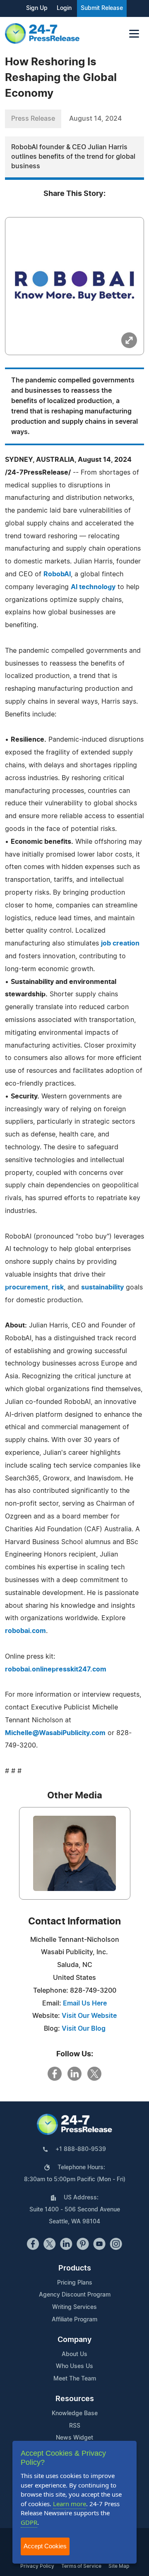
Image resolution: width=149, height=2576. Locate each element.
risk (58, 1287)
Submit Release (102, 8)
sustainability (102, 1287)
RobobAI (57, 574)
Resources (75, 2399)
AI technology (93, 587)
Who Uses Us (74, 2366)
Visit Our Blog (84, 2029)
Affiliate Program (74, 2320)
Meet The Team (75, 2379)
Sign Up (37, 8)
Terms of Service (81, 2566)
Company (74, 2340)
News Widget (74, 2438)
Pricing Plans (75, 2283)
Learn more (70, 2504)
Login (64, 8)
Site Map (119, 2566)
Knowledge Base (75, 2414)
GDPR (29, 2522)
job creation (120, 943)
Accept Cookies (45, 2546)
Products (75, 2268)
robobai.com (25, 1631)
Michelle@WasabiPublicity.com (55, 1733)
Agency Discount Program (75, 2295)
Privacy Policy (37, 2566)
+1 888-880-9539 (81, 2149)
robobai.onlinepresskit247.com (56, 1669)
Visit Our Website (89, 2016)
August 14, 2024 (95, 119)
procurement (26, 1287)
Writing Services (74, 2307)
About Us (74, 2354)
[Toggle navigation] (134, 34)
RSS (75, 2426)
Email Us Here (85, 2003)
